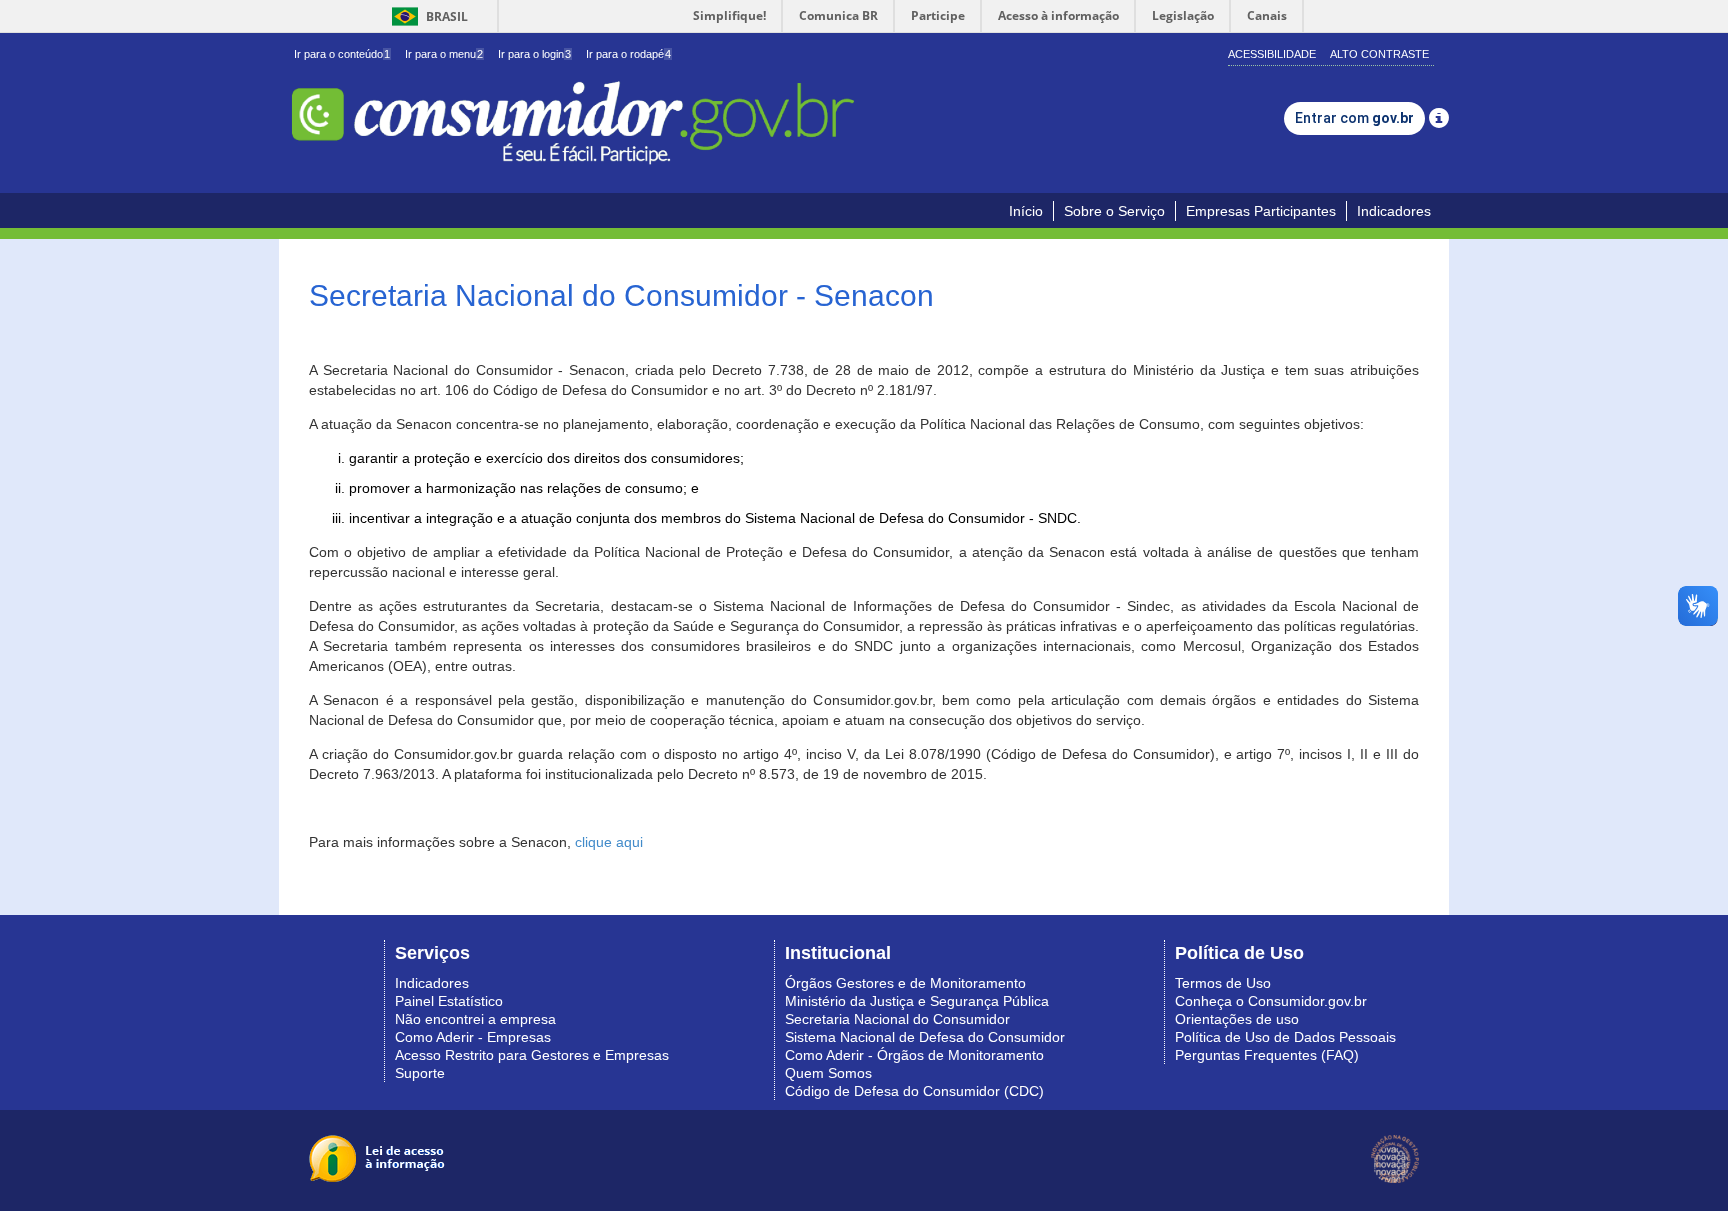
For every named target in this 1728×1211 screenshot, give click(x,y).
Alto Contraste (1379, 54)
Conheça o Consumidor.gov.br (1271, 1001)
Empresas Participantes (1261, 211)
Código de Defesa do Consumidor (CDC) (914, 1091)
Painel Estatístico (449, 1001)
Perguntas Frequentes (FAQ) (1267, 1055)
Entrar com (1354, 118)
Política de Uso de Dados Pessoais (1285, 1037)
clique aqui (609, 842)
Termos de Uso (1223, 983)
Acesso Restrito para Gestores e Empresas (532, 1055)
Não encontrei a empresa (475, 1019)
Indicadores (1394, 211)
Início (1026, 211)
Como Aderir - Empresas (473, 1037)
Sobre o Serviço (1114, 211)
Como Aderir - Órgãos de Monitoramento (914, 1055)
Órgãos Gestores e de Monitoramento (905, 983)
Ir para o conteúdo (342, 54)
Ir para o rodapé (628, 54)
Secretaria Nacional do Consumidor (897, 1019)
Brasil (426, 16)
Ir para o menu (444, 54)
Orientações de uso (1237, 1019)
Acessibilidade (1272, 54)
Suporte (420, 1073)
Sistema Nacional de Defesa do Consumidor (925, 1037)
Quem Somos (828, 1073)
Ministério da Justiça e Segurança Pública (917, 1001)
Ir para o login (534, 54)
